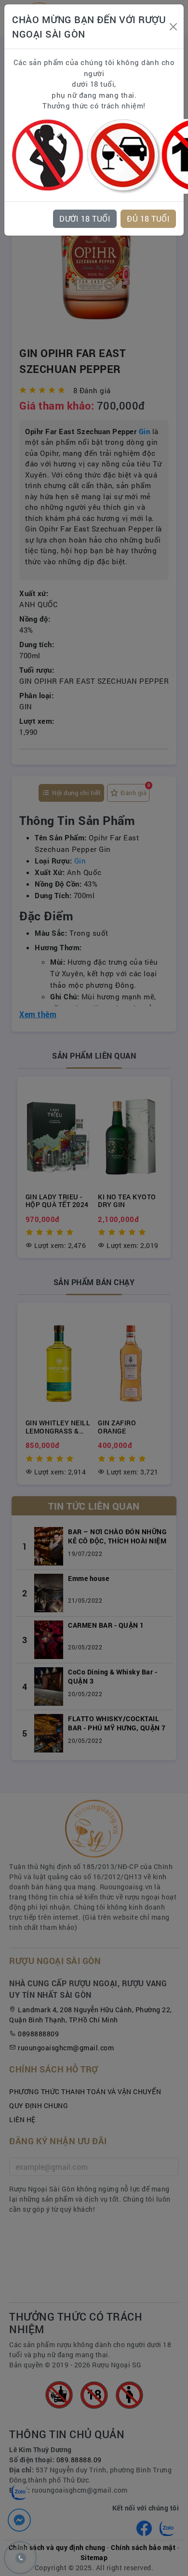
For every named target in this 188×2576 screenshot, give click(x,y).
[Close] (174, 27)
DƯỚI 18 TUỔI (85, 219)
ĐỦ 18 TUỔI (148, 219)
